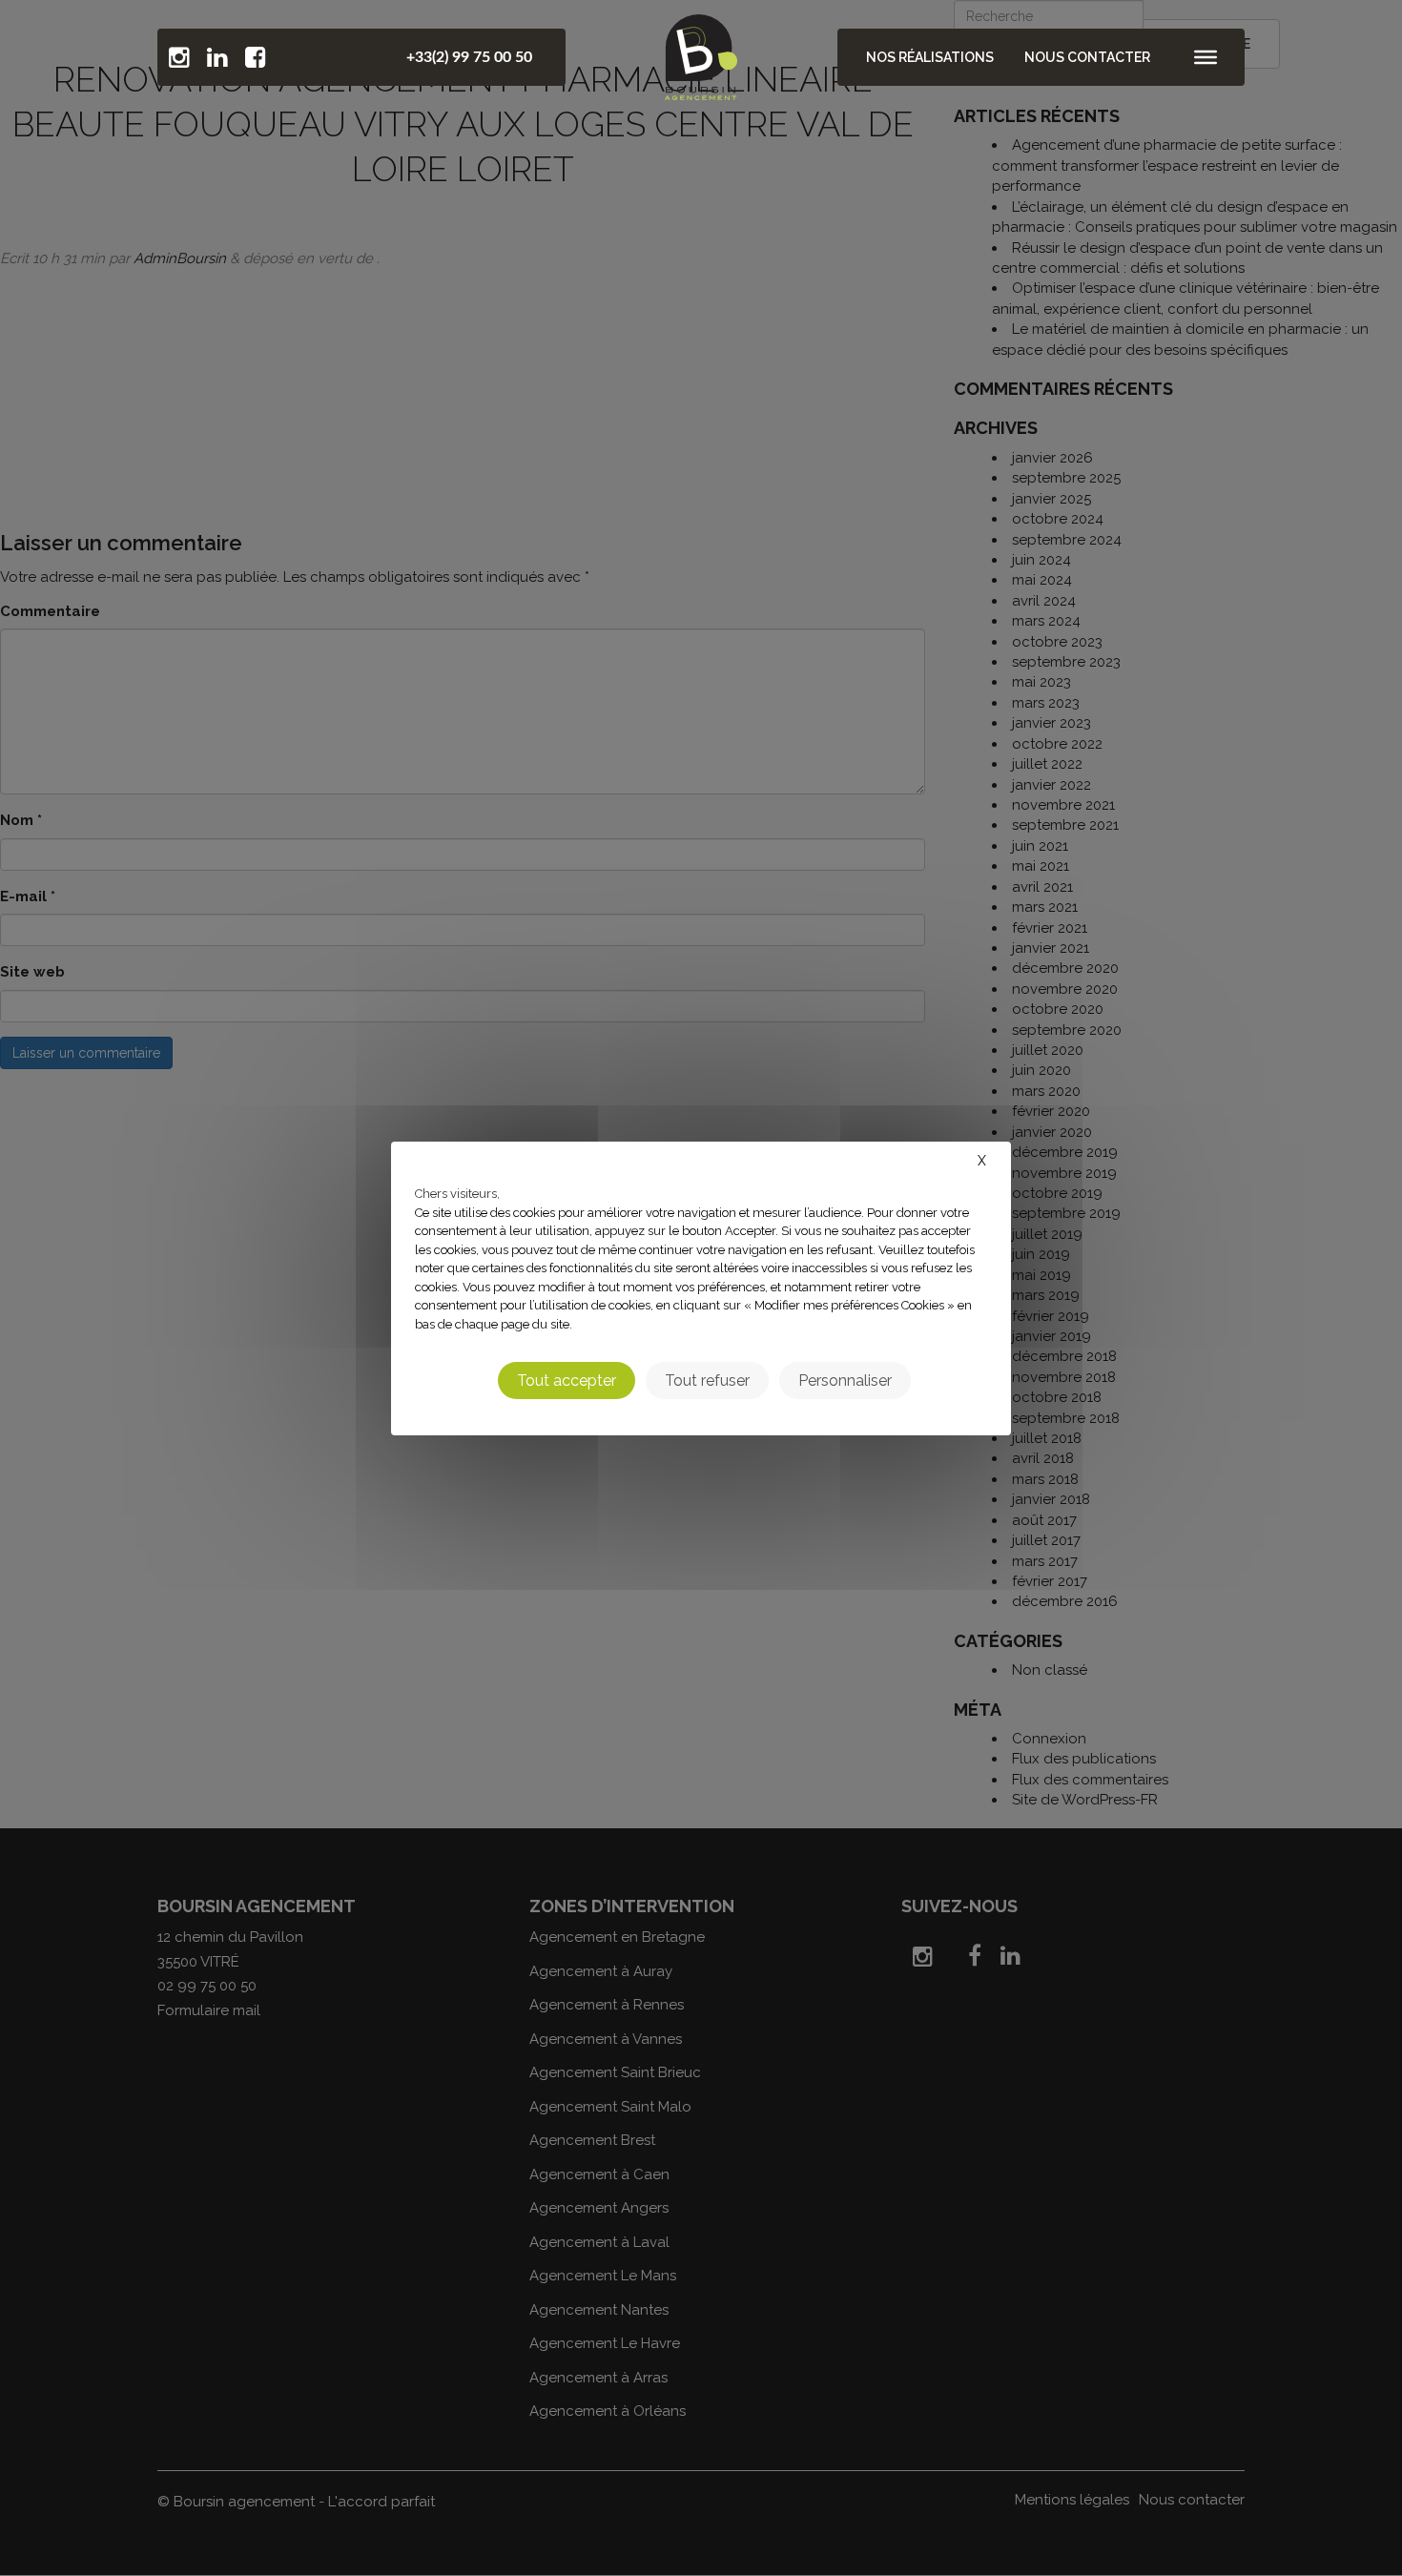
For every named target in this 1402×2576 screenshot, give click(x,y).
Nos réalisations (930, 57)
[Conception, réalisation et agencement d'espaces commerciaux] (701, 52)
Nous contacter (1087, 57)
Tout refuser (707, 1380)
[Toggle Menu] (1206, 57)
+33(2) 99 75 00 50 (469, 57)
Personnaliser (845, 1380)
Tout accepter (567, 1380)
